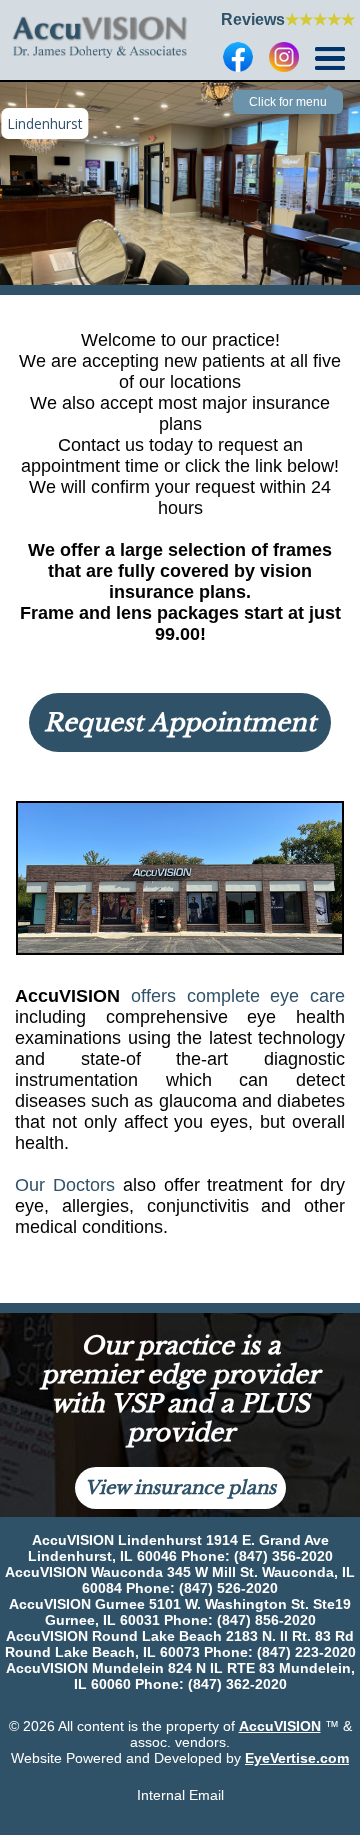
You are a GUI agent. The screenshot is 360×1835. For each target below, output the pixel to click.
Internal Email (180, 1795)
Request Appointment (180, 722)
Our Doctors (65, 1185)
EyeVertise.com (297, 1758)
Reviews (288, 19)
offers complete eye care (238, 996)
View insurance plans (180, 1488)
